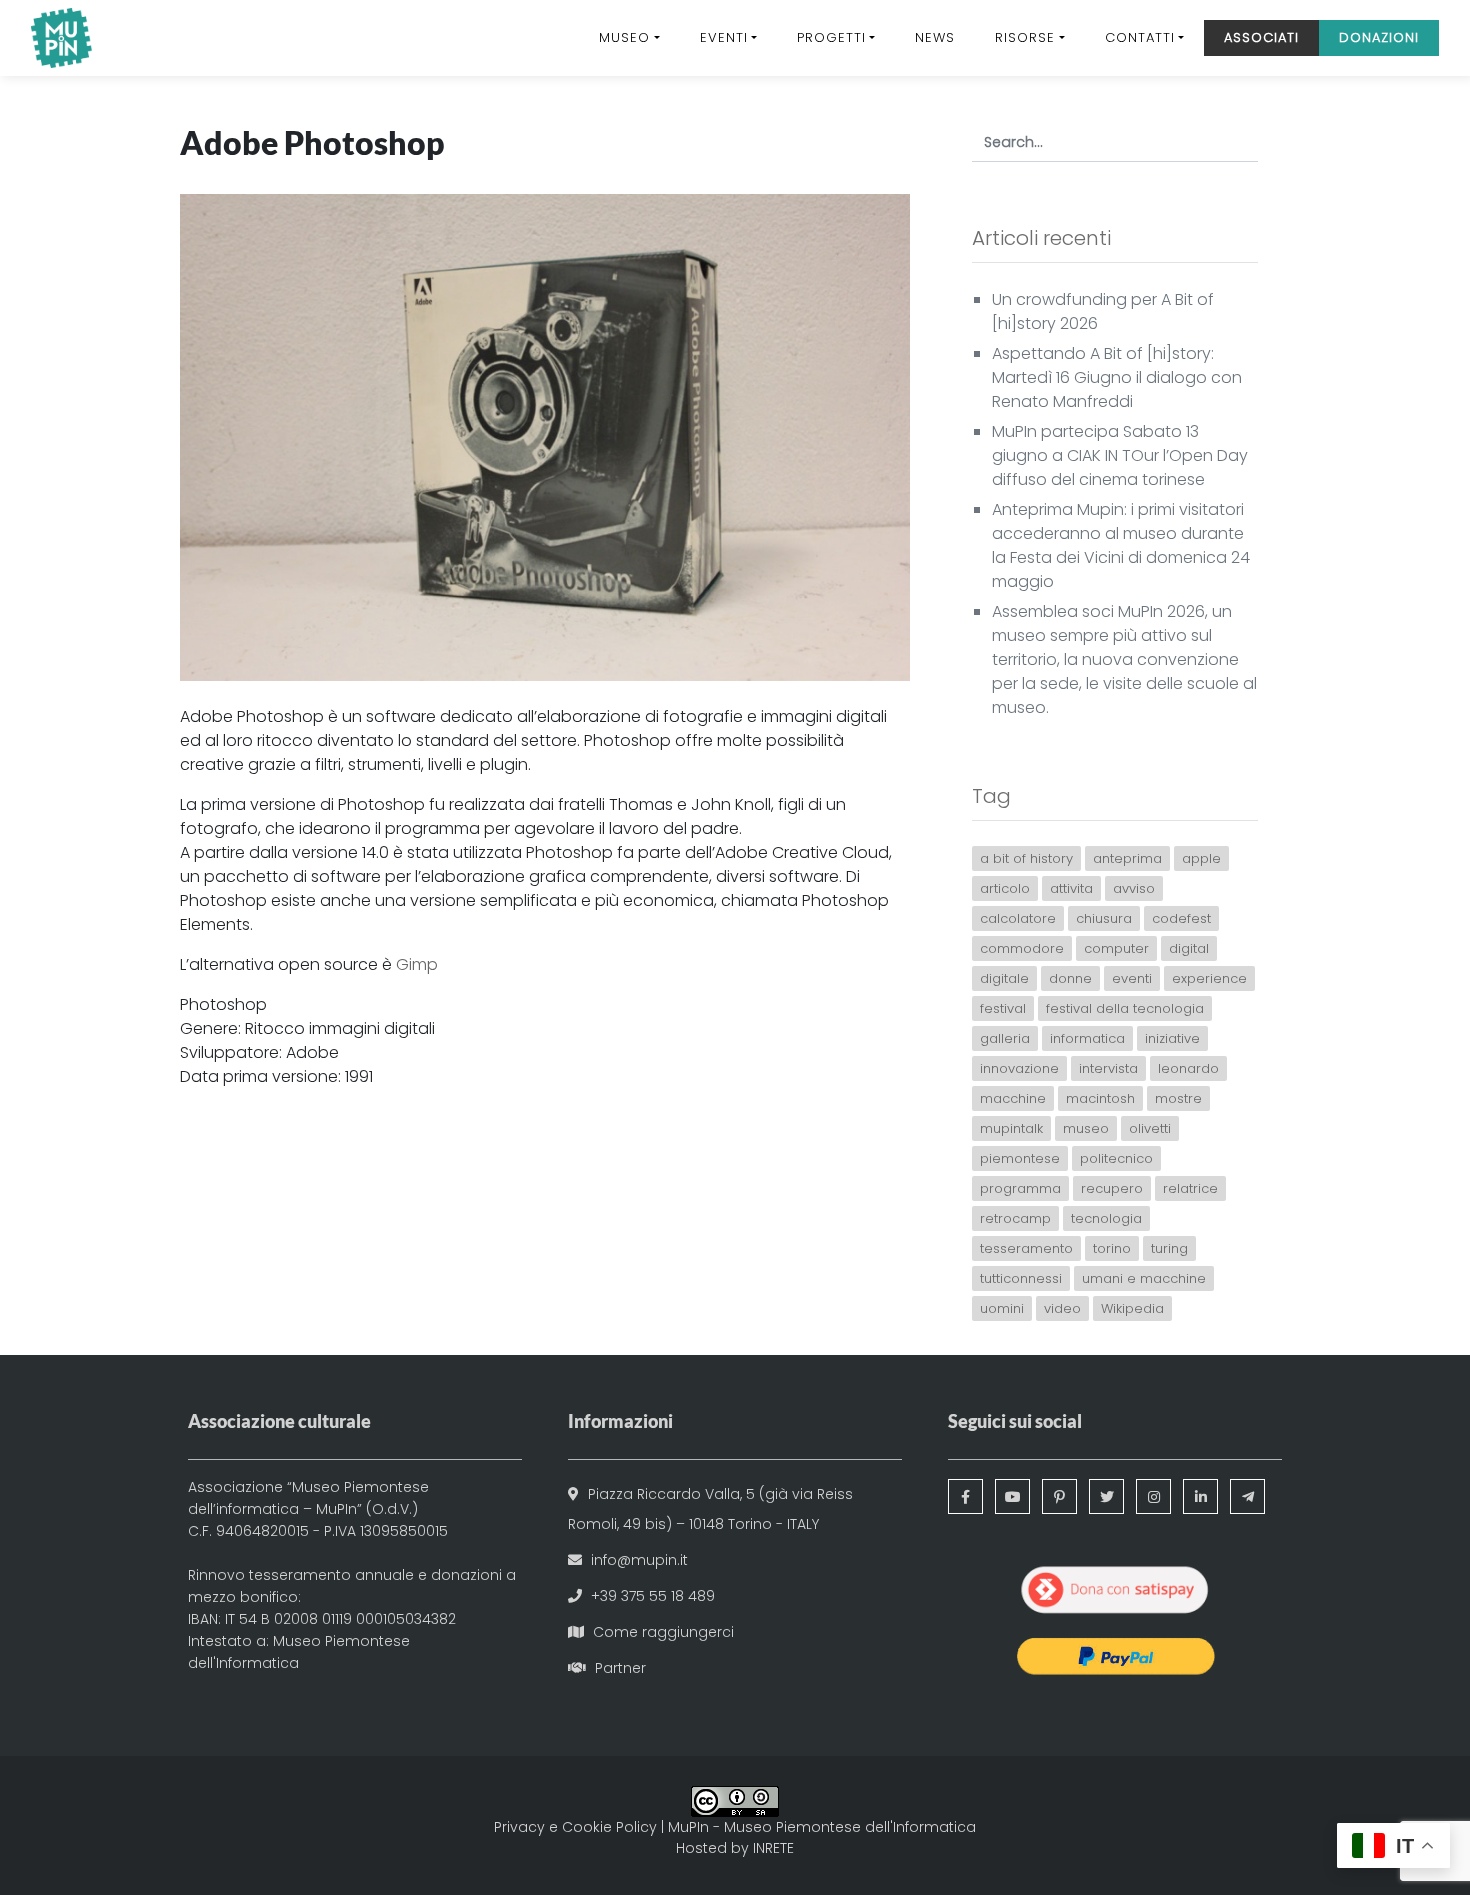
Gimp (417, 964)
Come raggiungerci (663, 1632)
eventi (1132, 978)
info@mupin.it (639, 1560)
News (935, 37)
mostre (1178, 1098)
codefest (1181, 918)
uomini (1002, 1308)
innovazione (1019, 1068)
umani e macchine (1144, 1278)
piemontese (1020, 1158)
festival (1003, 1008)
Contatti (1140, 37)
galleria (1005, 1038)
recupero (1112, 1188)
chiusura (1104, 918)
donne (1070, 978)
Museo (624, 37)
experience (1209, 978)
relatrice (1190, 1188)
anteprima (1127, 858)
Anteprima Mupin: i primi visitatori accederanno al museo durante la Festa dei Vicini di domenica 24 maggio (1121, 545)
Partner (620, 1668)
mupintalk (1011, 1128)
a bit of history (1026, 858)
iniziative (1172, 1038)
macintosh (1100, 1098)
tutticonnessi (1021, 1278)
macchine (1013, 1098)
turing (1169, 1248)
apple (1201, 858)
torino (1112, 1248)
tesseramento (1026, 1248)
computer (1116, 948)
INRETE (773, 1848)
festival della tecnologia (1125, 1008)
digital (1189, 948)
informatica (1087, 1038)
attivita (1071, 888)
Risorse (1025, 37)
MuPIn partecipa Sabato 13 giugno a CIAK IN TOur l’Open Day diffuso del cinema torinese (1120, 455)
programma (1020, 1188)
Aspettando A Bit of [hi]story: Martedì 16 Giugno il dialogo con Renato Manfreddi (1117, 377)
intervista (1108, 1068)
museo (1086, 1128)
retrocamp (1015, 1218)
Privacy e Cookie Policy (575, 1827)
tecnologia (1106, 1218)
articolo (1005, 888)
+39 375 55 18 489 (653, 1596)
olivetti (1150, 1128)
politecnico (1116, 1158)
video (1062, 1308)
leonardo (1188, 1068)
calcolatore (1018, 918)
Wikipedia (1132, 1308)
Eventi (724, 37)
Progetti (831, 37)
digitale (1004, 978)
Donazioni (1379, 37)
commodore (1022, 948)
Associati (1261, 37)
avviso (1134, 888)
